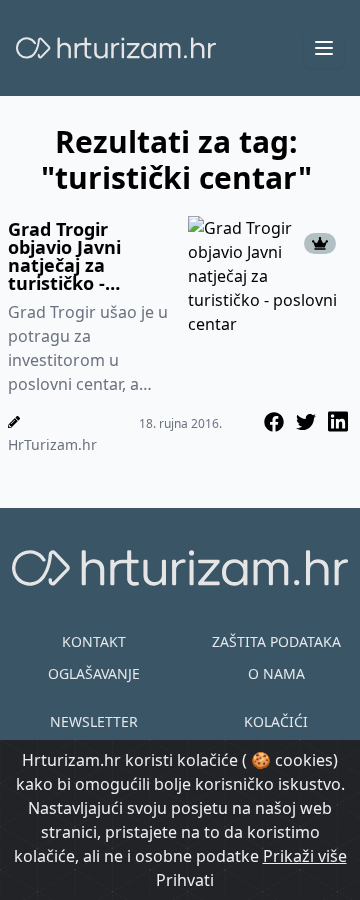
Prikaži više (305, 856)
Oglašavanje (94, 673)
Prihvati (185, 880)
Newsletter (94, 721)
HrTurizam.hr (52, 444)
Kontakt (94, 641)
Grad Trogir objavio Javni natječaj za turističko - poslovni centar (77, 256)
